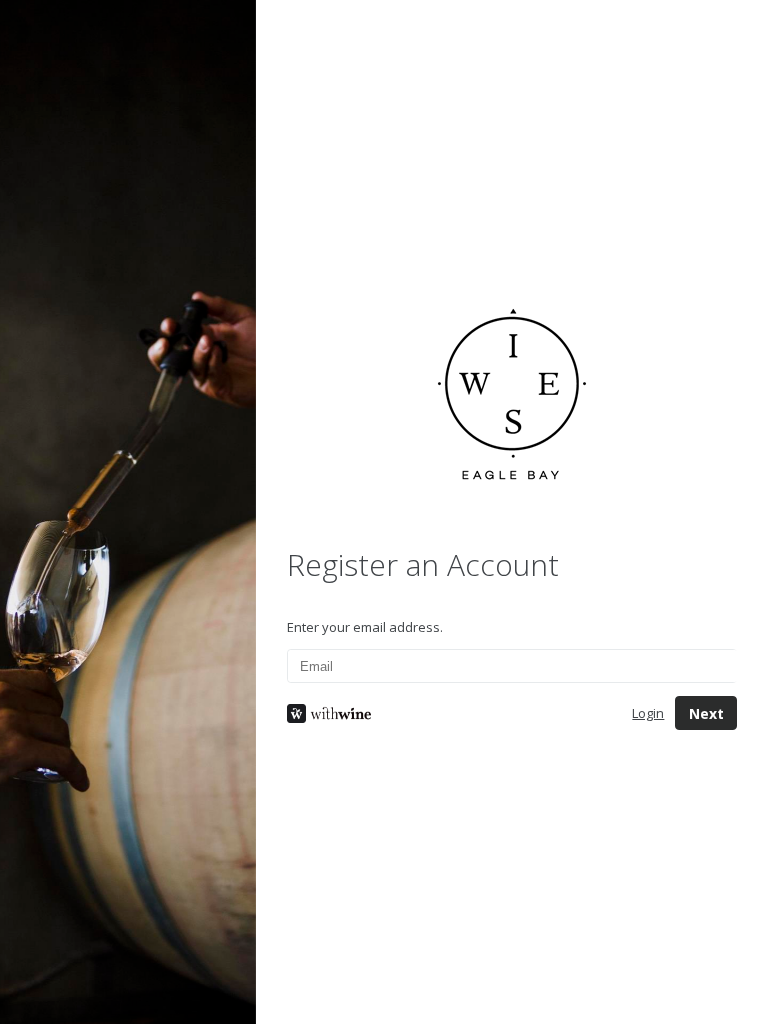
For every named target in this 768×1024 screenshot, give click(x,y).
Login (648, 713)
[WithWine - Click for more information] (444, 713)
